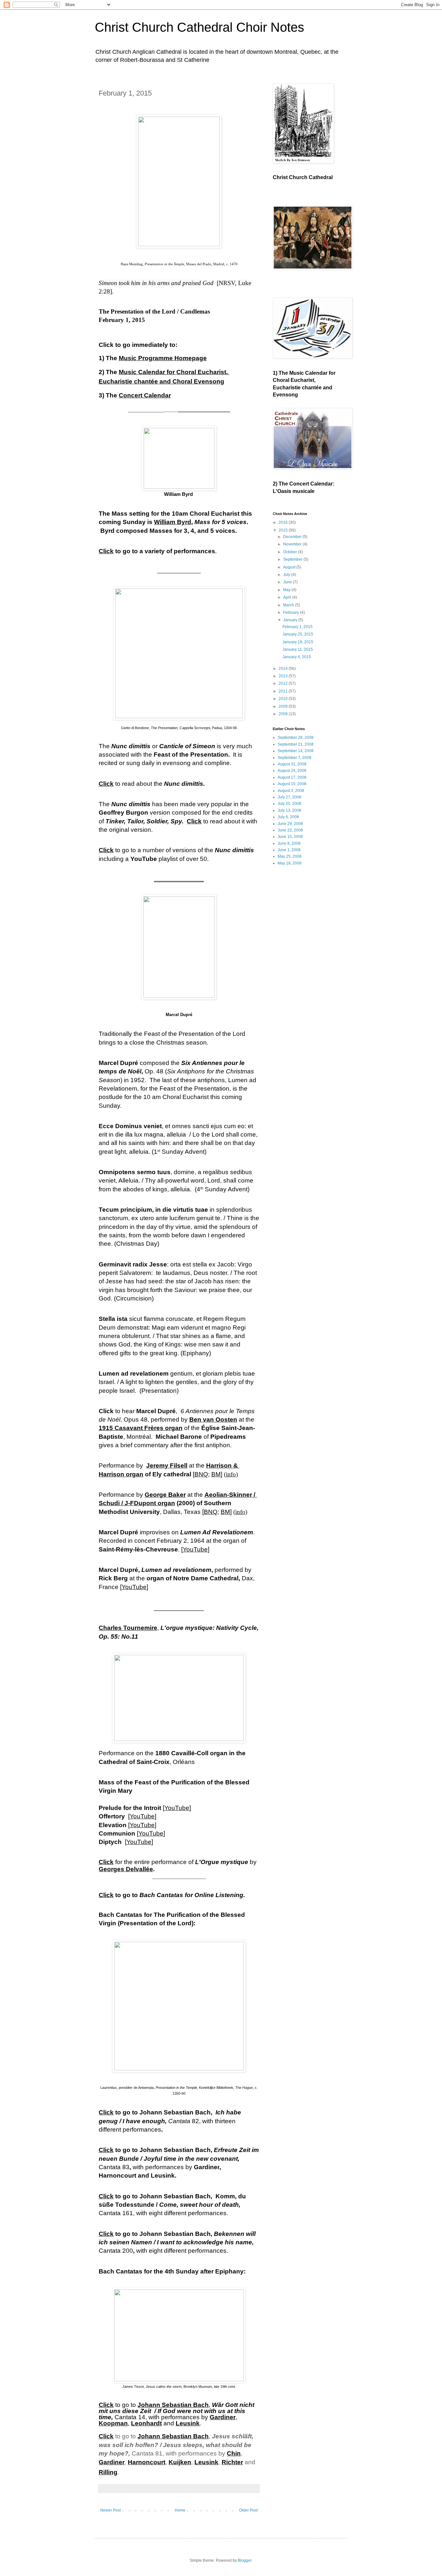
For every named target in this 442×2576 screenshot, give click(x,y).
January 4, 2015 (297, 657)
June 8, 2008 (289, 843)
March (289, 605)
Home (180, 2510)
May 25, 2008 (290, 856)
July (287, 575)
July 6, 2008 (288, 817)
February (292, 613)
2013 (284, 676)
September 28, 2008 (296, 738)
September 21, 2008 (296, 744)
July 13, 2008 (289, 810)
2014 (284, 669)
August (290, 567)
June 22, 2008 (290, 830)
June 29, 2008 (290, 824)
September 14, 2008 (296, 751)
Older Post (248, 2510)
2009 (284, 706)
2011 (284, 691)
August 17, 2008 (292, 777)
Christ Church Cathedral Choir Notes (199, 27)
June (288, 582)
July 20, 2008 (289, 804)
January (291, 620)
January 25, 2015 (298, 634)
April (288, 597)
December (293, 537)
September (293, 559)
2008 (284, 714)
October (291, 552)
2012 (284, 683)
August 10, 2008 (292, 784)
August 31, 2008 (292, 764)
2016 (284, 522)
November (293, 544)
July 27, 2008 (289, 797)
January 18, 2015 (298, 642)
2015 (284, 530)
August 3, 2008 (291, 791)
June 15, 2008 (290, 837)
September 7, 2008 (294, 758)
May (287, 590)
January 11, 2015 (298, 649)
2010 (284, 699)
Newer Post (110, 2510)
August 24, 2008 (292, 771)
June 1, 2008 (289, 850)
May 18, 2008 (290, 863)
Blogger (245, 2560)
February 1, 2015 (298, 627)
